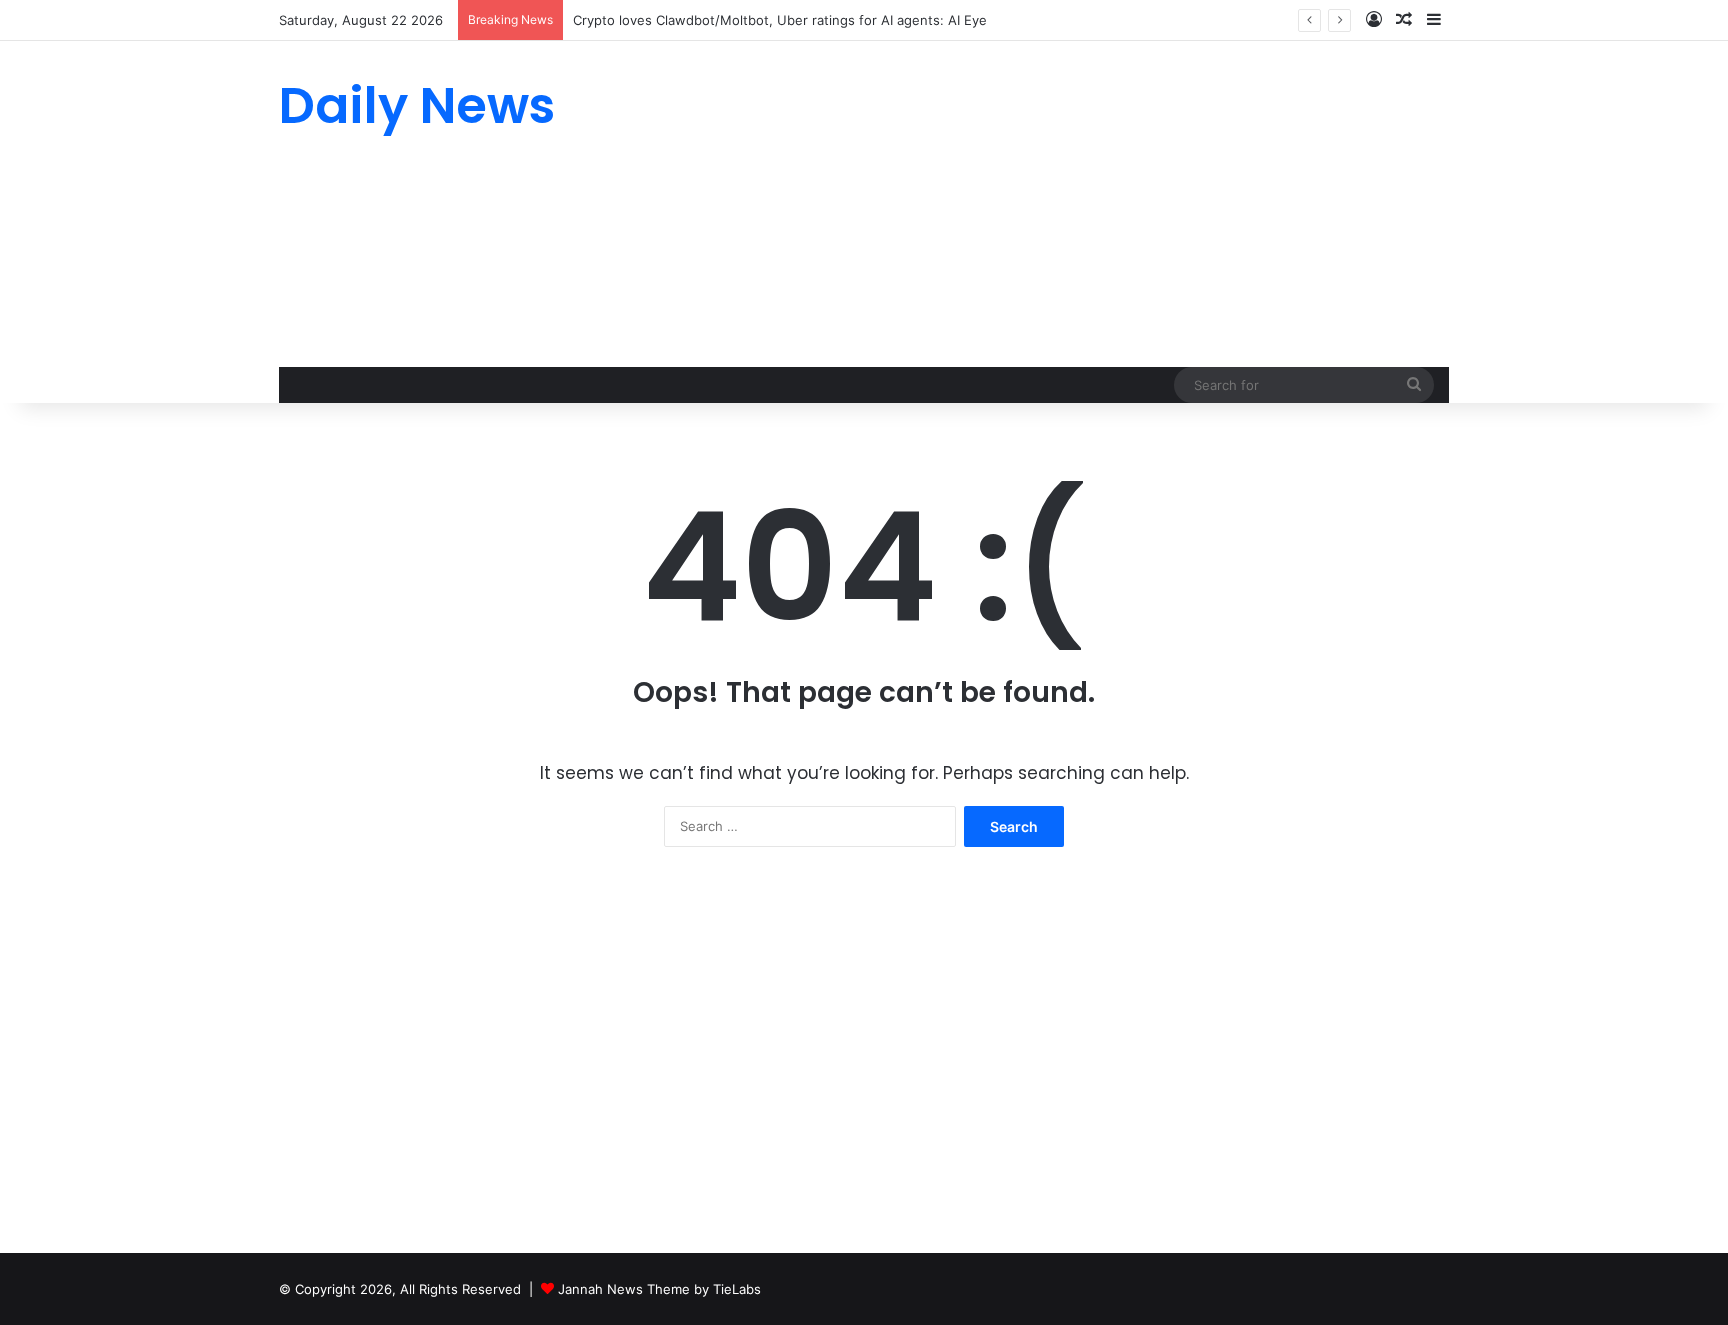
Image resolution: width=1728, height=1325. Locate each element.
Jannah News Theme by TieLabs (659, 1289)
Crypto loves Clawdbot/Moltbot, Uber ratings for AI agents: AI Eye (780, 20)
